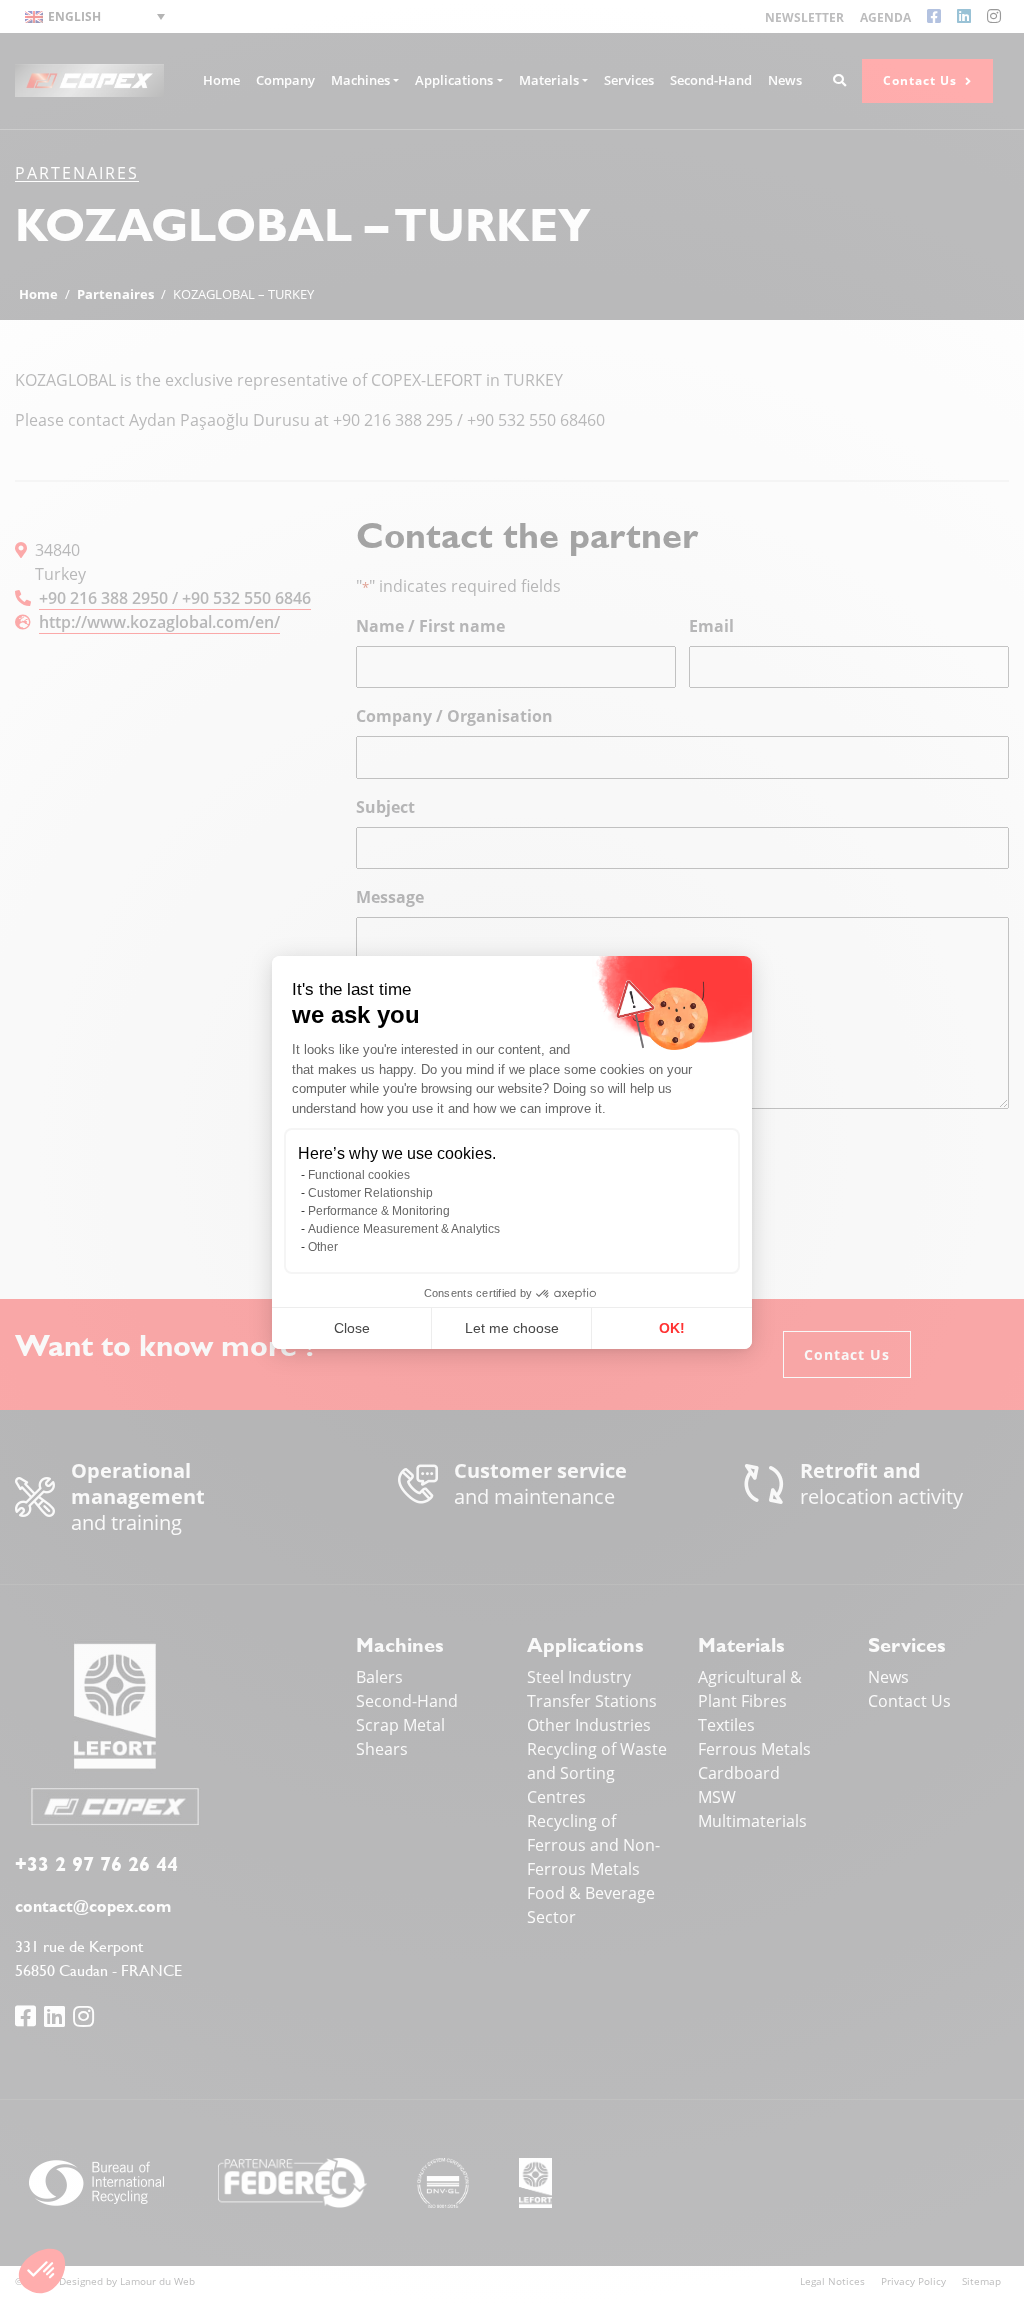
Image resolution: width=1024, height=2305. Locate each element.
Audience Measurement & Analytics (404, 1229)
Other (323, 1247)
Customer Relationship (370, 1193)
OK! (672, 1328)
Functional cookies (359, 1175)
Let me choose (512, 1328)
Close (352, 1328)
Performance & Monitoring (379, 1211)
